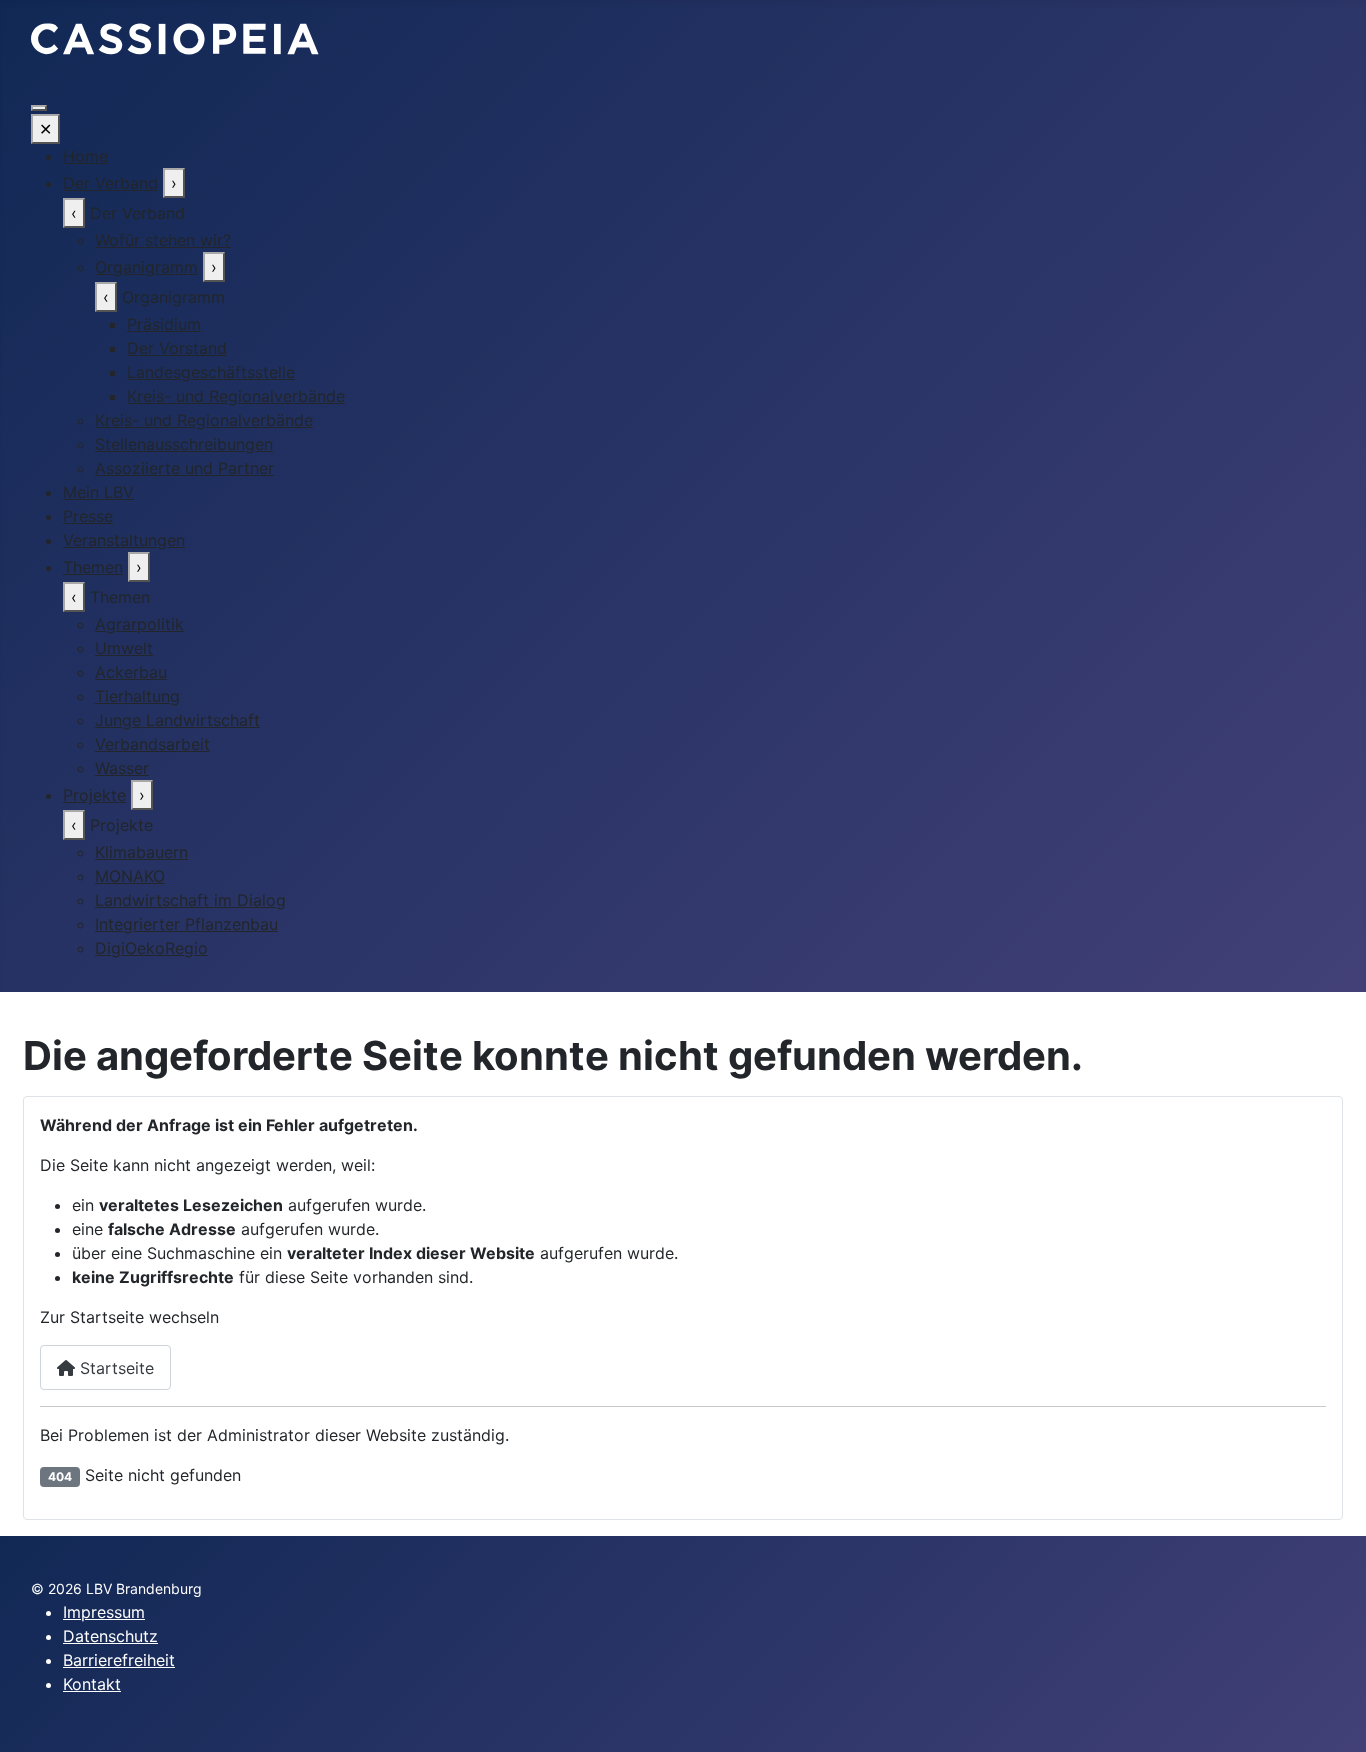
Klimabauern (141, 852)
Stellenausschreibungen (184, 444)
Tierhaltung (137, 696)
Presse (88, 516)
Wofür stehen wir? (163, 240)
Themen (93, 567)
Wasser (122, 768)
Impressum (104, 1612)
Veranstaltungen (124, 540)
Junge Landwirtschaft (177, 720)
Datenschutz (110, 1636)
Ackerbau (131, 672)
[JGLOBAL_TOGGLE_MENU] (39, 108)
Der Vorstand (177, 348)
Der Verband (110, 183)
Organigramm (146, 267)
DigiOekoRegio (151, 948)
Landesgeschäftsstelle (211, 372)
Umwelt (124, 648)
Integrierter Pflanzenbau (186, 924)
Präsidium (164, 324)
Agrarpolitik (139, 624)
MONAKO (130, 876)
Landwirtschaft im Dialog (190, 900)
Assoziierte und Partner (184, 468)
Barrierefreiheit (119, 1660)
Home (85, 156)
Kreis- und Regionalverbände (236, 396)
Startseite (114, 1368)
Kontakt (92, 1684)
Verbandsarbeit (152, 744)
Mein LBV (98, 492)
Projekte (94, 795)
